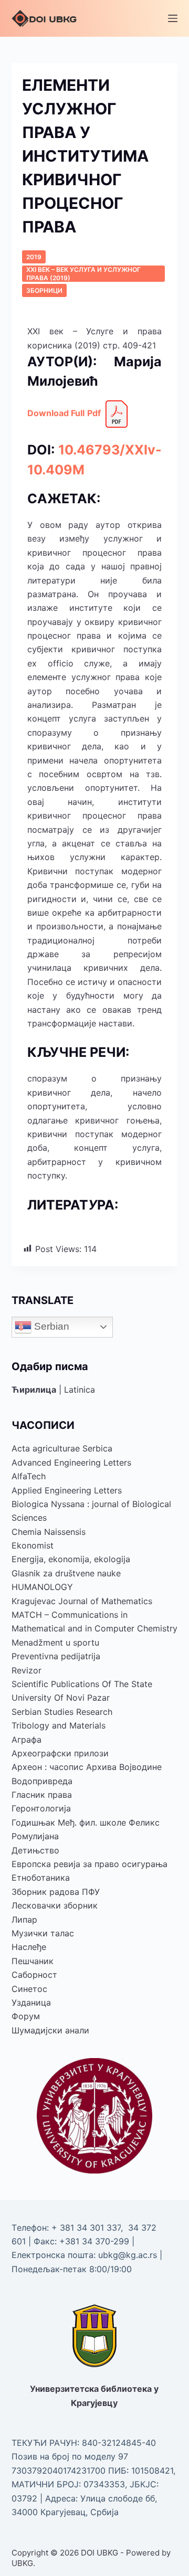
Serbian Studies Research (62, 1712)
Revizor (27, 1670)
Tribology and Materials (59, 1725)
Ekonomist (33, 1545)
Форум (26, 2016)
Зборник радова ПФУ (56, 1892)
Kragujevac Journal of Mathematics (82, 1601)
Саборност (34, 1975)
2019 (34, 257)
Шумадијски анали (50, 2030)
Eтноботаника (41, 1878)
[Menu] (173, 18)
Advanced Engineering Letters (71, 1462)
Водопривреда (42, 1781)
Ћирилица (34, 1390)
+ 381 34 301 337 (86, 2228)
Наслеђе (29, 1947)
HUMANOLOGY (42, 1587)
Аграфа (27, 1740)
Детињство (35, 1850)
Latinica (80, 1390)
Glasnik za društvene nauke (66, 1573)
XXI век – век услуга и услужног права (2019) (83, 274)
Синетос (29, 1989)
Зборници (44, 290)
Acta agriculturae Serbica (62, 1448)
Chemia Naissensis (49, 1532)
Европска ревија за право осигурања (90, 1864)
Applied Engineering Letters (67, 1490)
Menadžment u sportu (55, 1642)
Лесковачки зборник (55, 1905)
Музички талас (43, 1933)
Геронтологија (41, 1808)
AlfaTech (29, 1476)
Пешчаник (33, 1961)
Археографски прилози (60, 1753)
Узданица (31, 2002)
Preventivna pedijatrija (56, 1656)
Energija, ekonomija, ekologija (71, 1559)
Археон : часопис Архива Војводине (87, 1767)
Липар (24, 1920)
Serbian (50, 1326)
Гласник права (42, 1795)
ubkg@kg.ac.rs (128, 2255)
